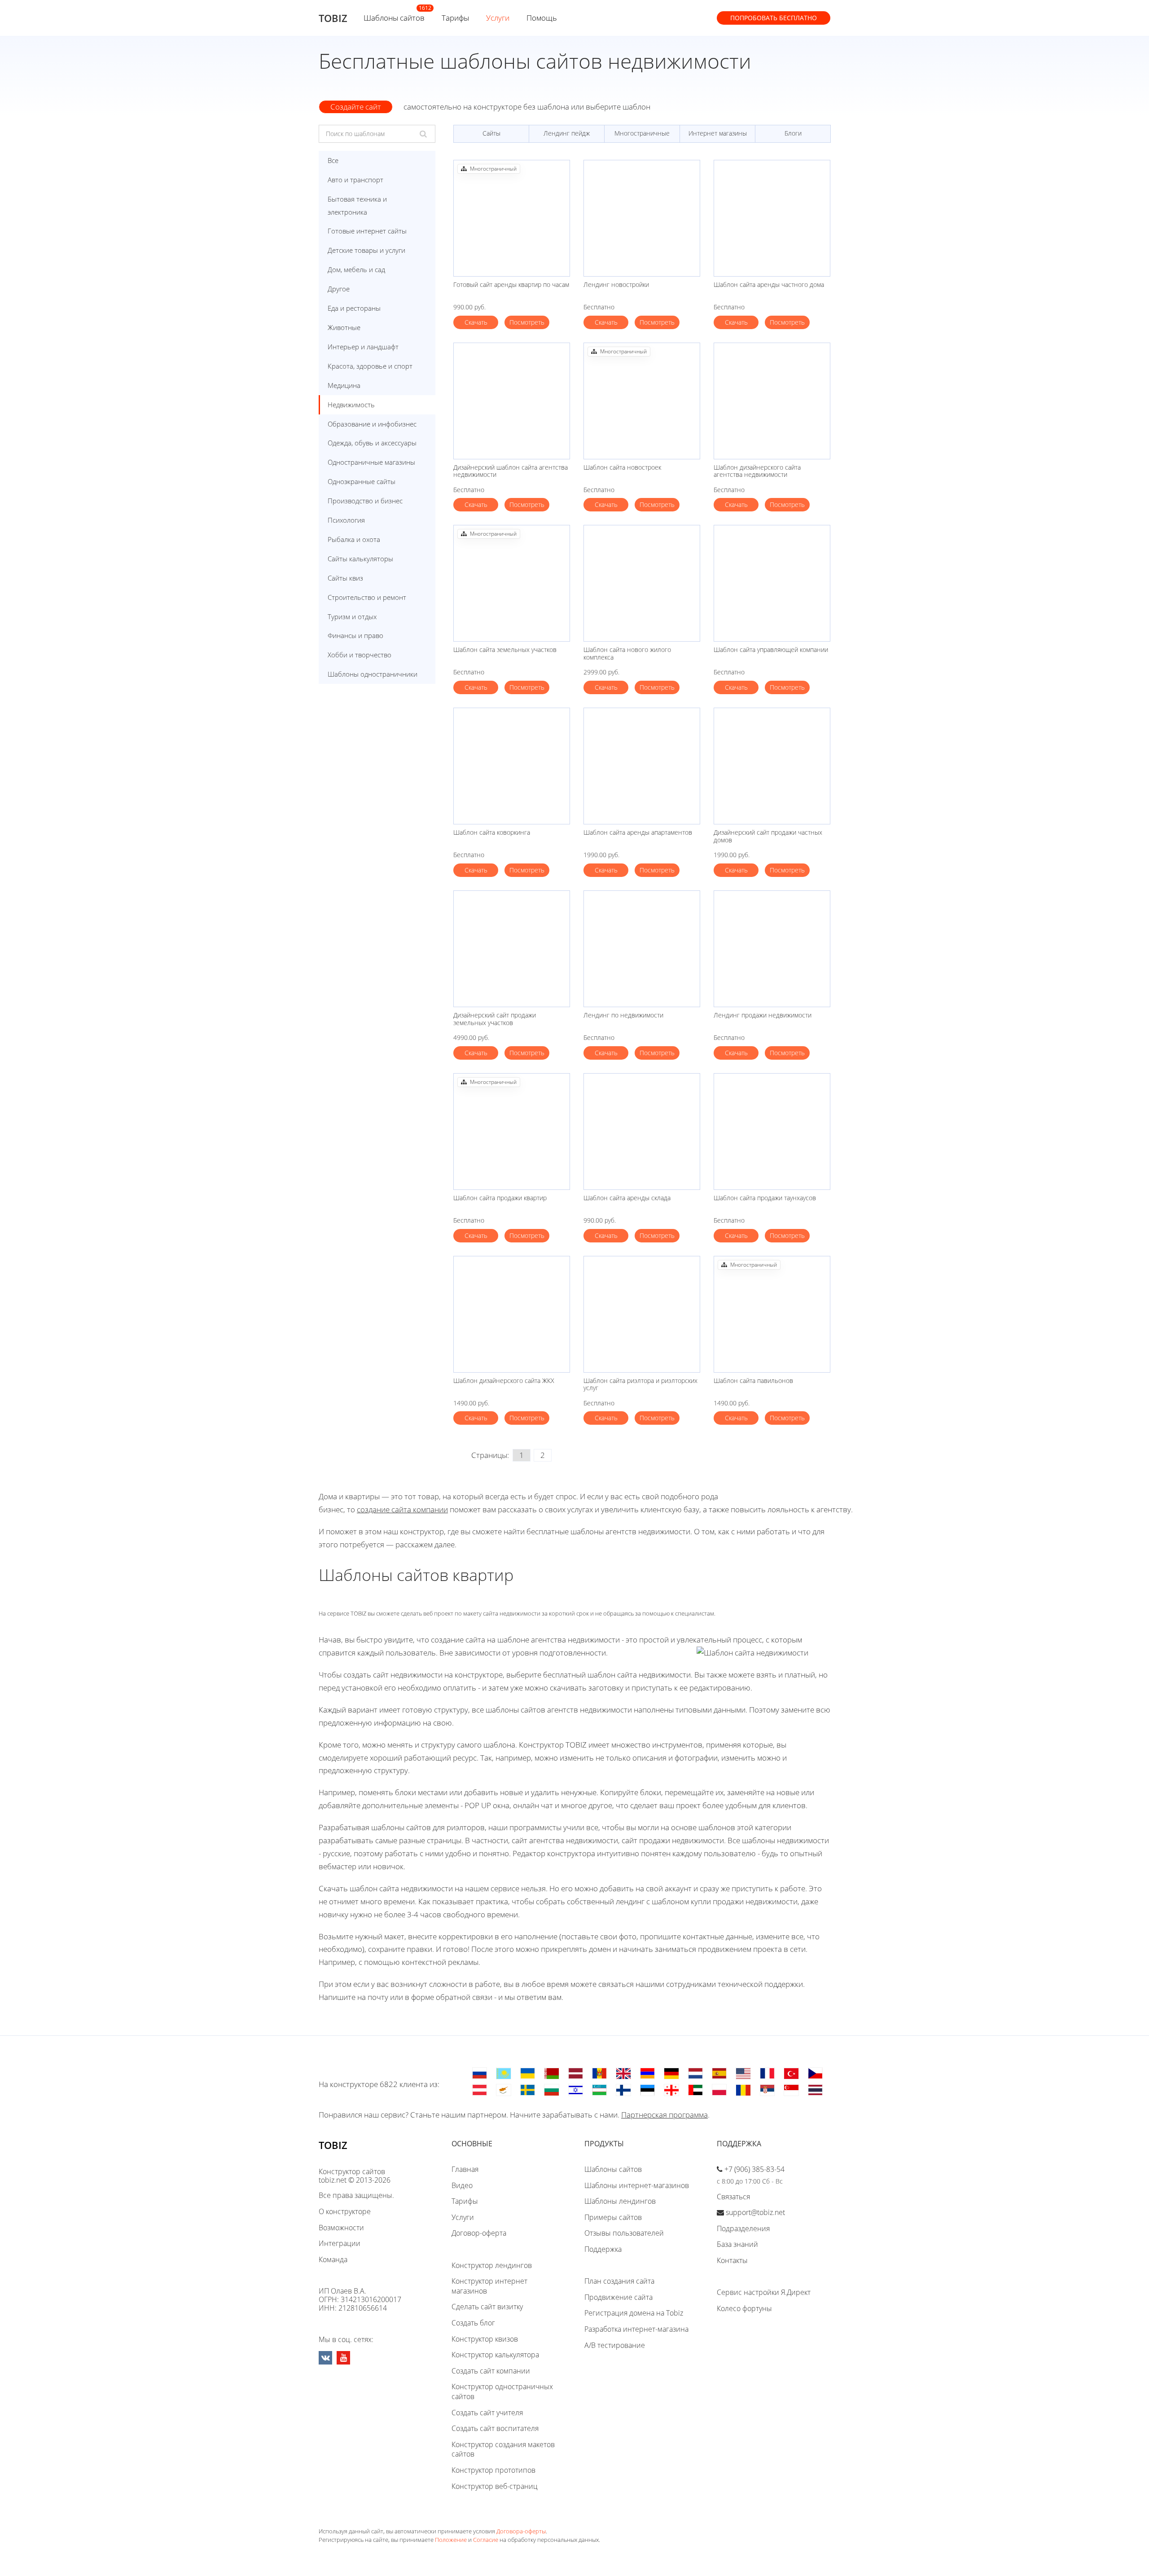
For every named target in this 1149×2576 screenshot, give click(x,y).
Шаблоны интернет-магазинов (637, 2185)
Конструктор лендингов (492, 2265)
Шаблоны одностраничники (373, 674)
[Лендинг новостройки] (642, 218)
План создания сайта (619, 2281)
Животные (344, 327)
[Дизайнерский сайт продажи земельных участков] (512, 949)
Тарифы (455, 18)
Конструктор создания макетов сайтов (503, 2449)
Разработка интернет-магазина (636, 2329)
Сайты (491, 133)
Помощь (542, 18)
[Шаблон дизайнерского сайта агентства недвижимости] (772, 401)
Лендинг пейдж (567, 133)
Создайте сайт (356, 107)
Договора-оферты (521, 2531)
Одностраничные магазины (371, 462)
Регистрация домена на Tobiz (634, 2313)
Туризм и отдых (352, 616)
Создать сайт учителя (487, 2413)
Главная (465, 2169)
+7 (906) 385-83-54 (754, 2169)
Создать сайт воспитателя (495, 2428)
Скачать (476, 322)
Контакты (732, 2260)
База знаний (737, 2244)
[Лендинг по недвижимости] (642, 949)
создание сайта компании (402, 1509)
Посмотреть (527, 322)
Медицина (344, 385)
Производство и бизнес (365, 501)
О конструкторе (345, 2211)
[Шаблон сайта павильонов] (772, 1314)
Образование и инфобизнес (372, 424)
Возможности (341, 2228)
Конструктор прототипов (493, 2470)
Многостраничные (642, 133)
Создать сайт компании (491, 2371)
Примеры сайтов (613, 2217)
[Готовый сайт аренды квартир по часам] (512, 218)
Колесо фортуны (744, 2308)
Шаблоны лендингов (620, 2201)
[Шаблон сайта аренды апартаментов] (642, 766)
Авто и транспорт (355, 180)
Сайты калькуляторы (360, 559)
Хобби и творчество (360, 655)
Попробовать (774, 18)
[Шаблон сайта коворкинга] (512, 766)
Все (333, 160)
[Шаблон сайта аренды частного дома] (772, 218)
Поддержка (603, 2249)
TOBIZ (333, 18)
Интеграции (340, 2243)
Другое (339, 289)
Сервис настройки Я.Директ (764, 2292)
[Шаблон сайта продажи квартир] (512, 1132)
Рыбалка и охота (354, 539)
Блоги (793, 133)
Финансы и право (355, 635)
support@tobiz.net (755, 2212)
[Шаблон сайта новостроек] (642, 401)
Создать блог (473, 2323)
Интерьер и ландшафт (363, 347)
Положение (451, 2540)
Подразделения (743, 2228)
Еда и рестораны (354, 308)
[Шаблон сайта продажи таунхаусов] (772, 1132)
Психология (346, 520)
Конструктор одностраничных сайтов (502, 2391)
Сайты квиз (345, 578)
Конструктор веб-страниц (495, 2486)
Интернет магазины (718, 133)
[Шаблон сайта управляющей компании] (772, 583)
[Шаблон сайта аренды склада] (642, 1132)
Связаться (733, 2197)
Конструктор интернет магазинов (489, 2286)
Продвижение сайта (618, 2297)
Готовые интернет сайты (367, 231)
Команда (333, 2259)
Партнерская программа (664, 2115)
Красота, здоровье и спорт (370, 366)
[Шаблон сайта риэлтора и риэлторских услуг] (642, 1314)
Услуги (498, 18)
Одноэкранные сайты (362, 481)
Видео (462, 2185)
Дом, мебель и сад (356, 269)
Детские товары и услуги (366, 250)
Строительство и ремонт (367, 597)
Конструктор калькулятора (495, 2355)
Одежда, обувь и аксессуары (372, 443)
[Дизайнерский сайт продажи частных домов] (772, 766)
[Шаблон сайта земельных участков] (512, 583)
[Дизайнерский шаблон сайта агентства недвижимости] (512, 401)
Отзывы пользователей (624, 2233)
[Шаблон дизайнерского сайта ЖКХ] (512, 1314)
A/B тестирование (615, 2345)
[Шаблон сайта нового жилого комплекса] (642, 583)
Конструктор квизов (485, 2339)
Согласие (486, 2540)
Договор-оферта (479, 2233)
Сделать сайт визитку (487, 2307)
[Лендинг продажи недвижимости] (772, 949)
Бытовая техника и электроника (357, 205)
